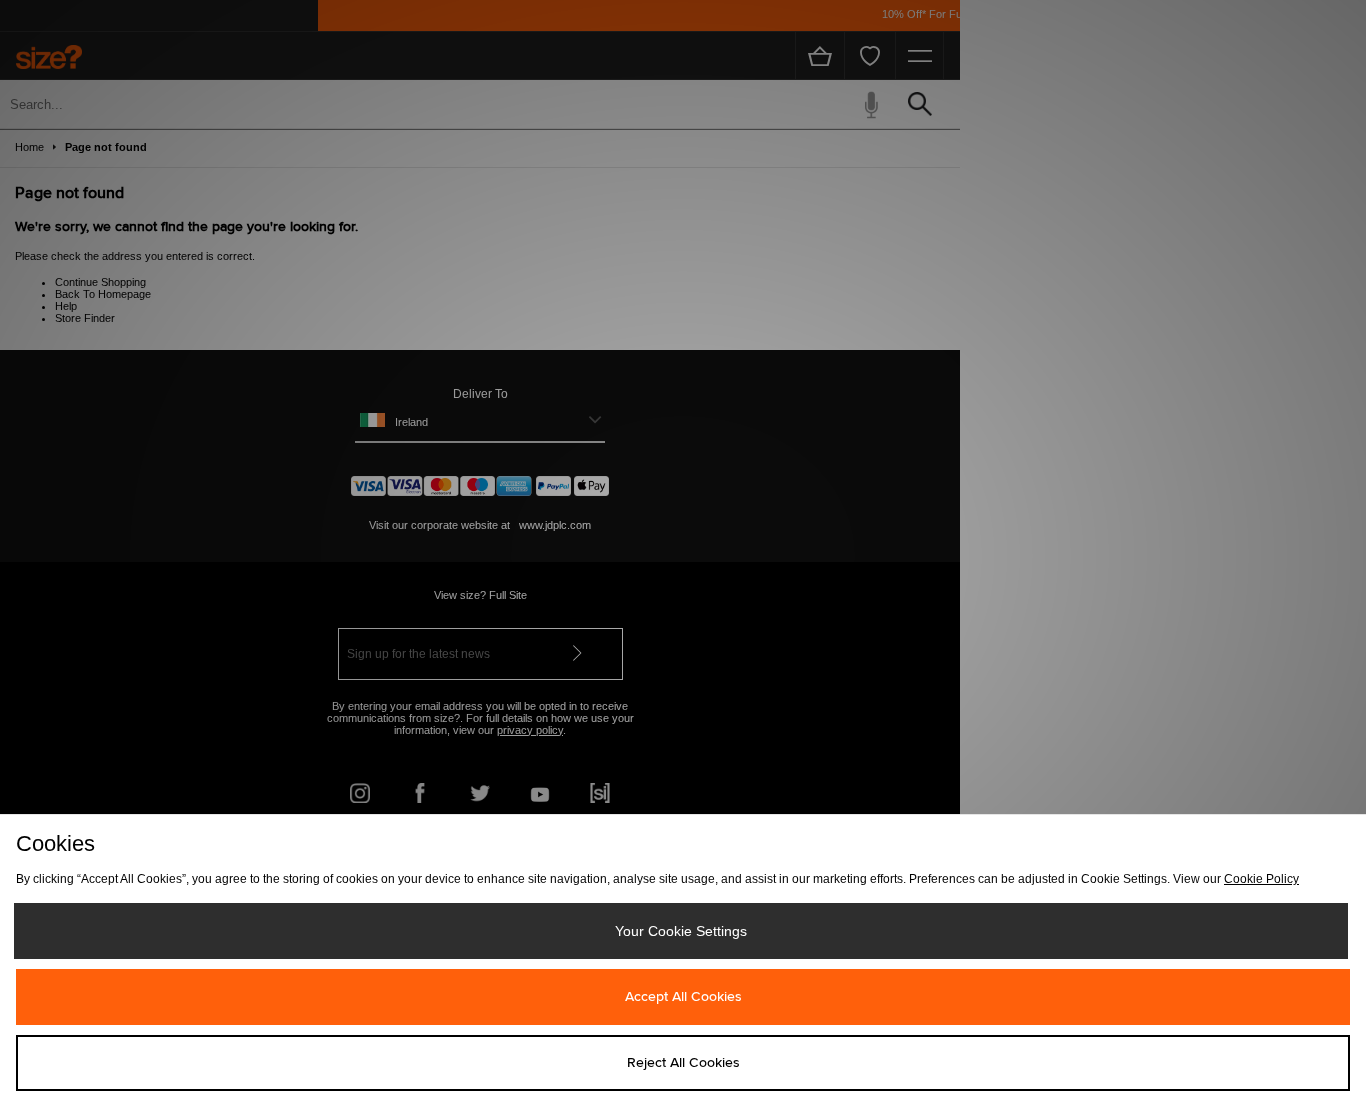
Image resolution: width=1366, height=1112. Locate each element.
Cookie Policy (1261, 879)
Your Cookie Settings (681, 931)
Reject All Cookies (683, 1063)
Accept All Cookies (683, 997)
